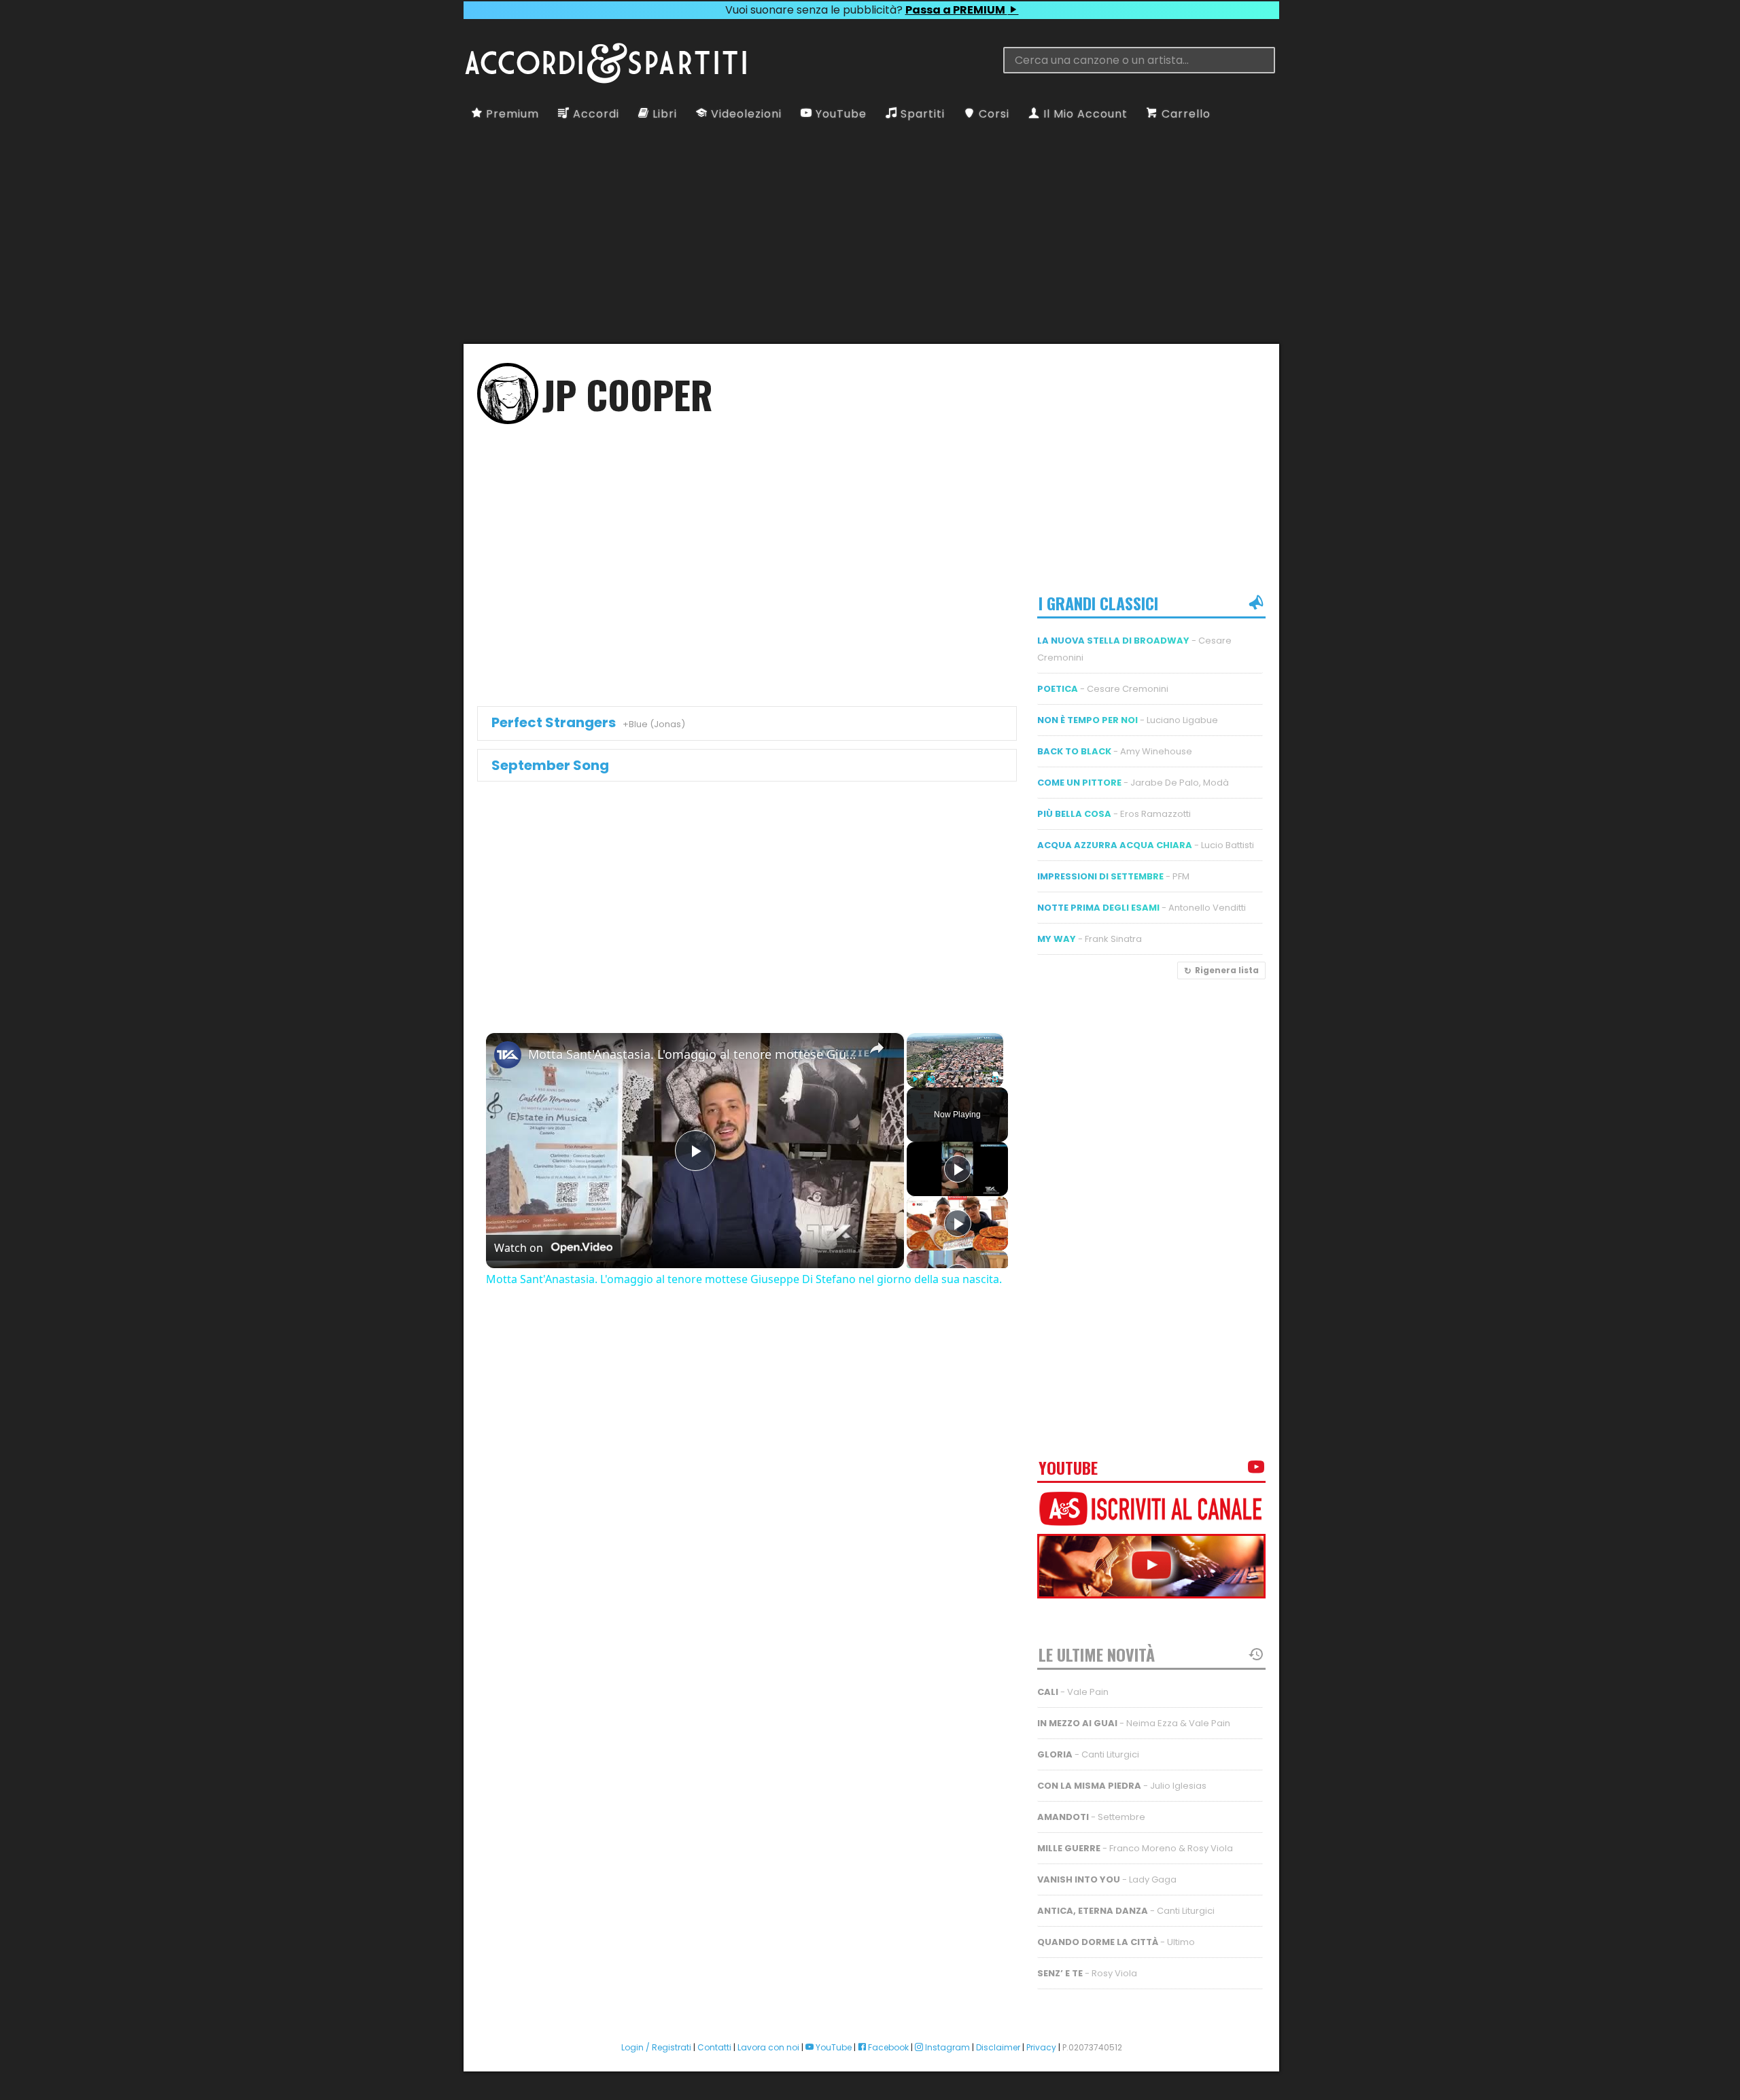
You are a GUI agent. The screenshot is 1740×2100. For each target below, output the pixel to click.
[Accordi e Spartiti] (606, 81)
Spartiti (921, 114)
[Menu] (474, 32)
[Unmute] (931, 1079)
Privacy (1041, 2047)
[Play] (915, 1079)
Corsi (992, 114)
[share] (877, 1048)
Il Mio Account (1084, 114)
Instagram (946, 2047)
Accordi (594, 114)
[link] (508, 1055)
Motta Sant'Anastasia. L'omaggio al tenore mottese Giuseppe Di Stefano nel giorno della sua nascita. (693, 1054)
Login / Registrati (656, 2047)
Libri (663, 114)
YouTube (839, 114)
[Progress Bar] (955, 1071)
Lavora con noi (768, 2047)
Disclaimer (998, 2047)
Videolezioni (745, 114)
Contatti (714, 2047)
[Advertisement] (102, 1050)
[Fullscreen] (995, 1079)
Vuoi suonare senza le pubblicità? (866, 10)
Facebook (887, 2047)
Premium (511, 114)
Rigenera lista (1227, 970)
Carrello (1184, 114)
